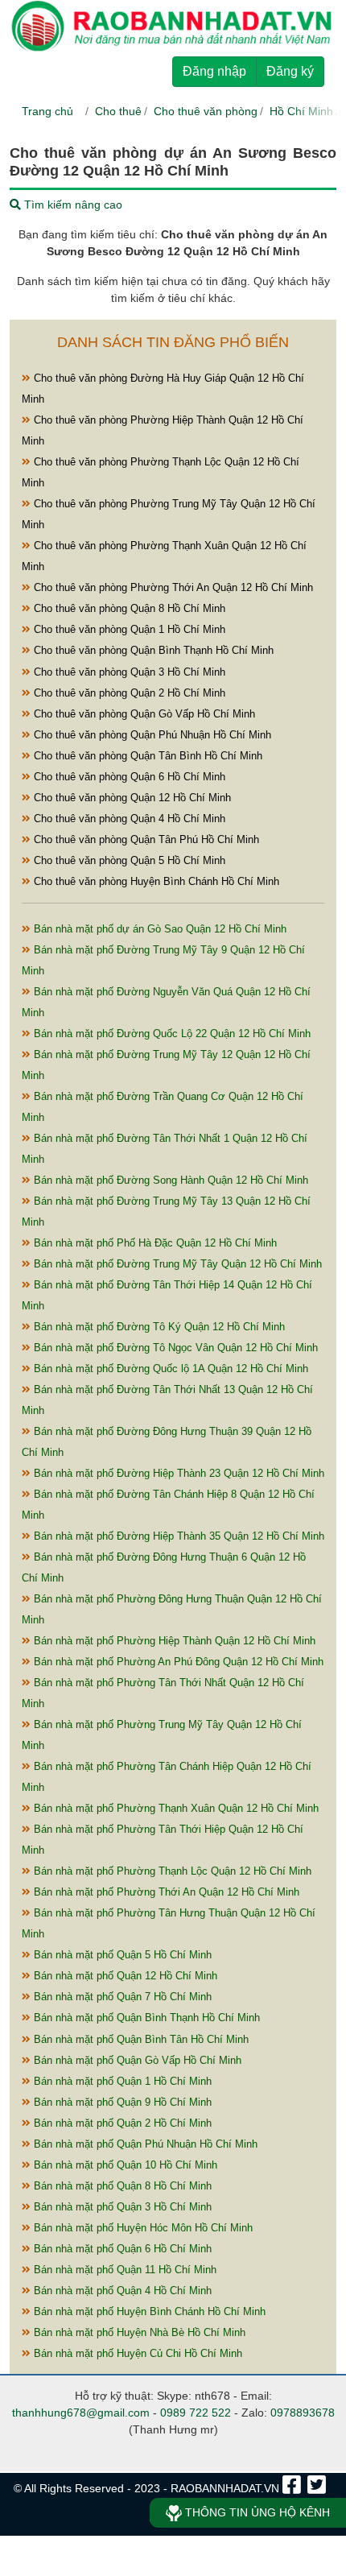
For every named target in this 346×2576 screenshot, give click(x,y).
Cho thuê (118, 111)
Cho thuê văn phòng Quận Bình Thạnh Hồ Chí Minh (152, 650)
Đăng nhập (214, 71)
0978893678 (303, 2413)
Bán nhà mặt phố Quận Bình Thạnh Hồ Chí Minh (145, 2018)
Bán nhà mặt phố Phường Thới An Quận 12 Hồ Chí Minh (165, 1892)
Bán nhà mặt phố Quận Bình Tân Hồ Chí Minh (140, 2039)
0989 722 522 (196, 2413)
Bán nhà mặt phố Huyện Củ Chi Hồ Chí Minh (136, 2353)
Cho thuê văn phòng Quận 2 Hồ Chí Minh (128, 693)
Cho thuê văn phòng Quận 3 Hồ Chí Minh (128, 672)
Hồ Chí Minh (301, 111)
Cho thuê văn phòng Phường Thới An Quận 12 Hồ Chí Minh (172, 587)
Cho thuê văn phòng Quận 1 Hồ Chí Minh (128, 629)
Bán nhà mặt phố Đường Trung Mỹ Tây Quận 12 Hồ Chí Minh (176, 1264)
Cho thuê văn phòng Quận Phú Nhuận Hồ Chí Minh (151, 735)
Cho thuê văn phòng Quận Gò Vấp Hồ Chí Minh (143, 714)
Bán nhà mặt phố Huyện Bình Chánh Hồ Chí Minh (148, 2311)
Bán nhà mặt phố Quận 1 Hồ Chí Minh (121, 2081)
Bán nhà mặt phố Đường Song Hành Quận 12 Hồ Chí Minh (169, 1180)
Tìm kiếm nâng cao (72, 205)
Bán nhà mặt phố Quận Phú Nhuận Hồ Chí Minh (144, 2144)
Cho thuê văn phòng (206, 111)
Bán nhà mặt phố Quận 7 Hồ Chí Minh (121, 1997)
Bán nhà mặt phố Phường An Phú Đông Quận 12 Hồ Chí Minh (177, 1662)
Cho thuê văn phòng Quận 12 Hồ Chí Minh (131, 798)
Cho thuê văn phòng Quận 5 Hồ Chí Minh (128, 860)
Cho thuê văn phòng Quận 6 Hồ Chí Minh (128, 777)
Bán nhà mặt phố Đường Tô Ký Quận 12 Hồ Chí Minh (158, 1327)
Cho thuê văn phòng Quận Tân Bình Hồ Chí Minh (146, 756)
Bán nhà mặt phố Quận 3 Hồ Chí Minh (121, 2207)
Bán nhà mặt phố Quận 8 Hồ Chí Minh (121, 2186)
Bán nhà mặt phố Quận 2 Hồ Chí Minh (121, 2123)
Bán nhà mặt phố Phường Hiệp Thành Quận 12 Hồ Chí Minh (173, 1641)
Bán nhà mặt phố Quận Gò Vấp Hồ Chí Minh (136, 2060)
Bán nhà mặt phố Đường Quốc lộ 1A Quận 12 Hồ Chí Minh (169, 1369)
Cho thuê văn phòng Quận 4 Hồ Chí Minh (128, 819)
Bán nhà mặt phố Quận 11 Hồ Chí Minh (124, 2270)
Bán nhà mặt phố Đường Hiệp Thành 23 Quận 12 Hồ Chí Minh (177, 1473)
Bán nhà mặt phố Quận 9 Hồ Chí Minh (121, 2102)
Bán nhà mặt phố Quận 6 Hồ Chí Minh (121, 2249)
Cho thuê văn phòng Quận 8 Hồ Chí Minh (128, 608)
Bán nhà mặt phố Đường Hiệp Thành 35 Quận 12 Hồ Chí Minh (177, 1536)
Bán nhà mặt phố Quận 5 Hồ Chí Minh (121, 1955)
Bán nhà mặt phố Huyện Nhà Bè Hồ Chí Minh (138, 2332)
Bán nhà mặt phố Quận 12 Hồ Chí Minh (124, 1976)
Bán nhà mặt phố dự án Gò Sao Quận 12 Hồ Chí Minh (159, 929)
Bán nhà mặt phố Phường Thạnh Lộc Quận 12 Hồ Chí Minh (171, 1871)
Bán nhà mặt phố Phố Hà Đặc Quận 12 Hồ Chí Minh (154, 1243)
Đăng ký (290, 71)
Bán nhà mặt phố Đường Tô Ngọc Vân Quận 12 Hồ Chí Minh (174, 1348)
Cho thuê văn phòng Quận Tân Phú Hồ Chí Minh (145, 839)
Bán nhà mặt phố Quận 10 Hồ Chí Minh (124, 2165)
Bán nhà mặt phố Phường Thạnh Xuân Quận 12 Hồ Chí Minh (175, 1808)
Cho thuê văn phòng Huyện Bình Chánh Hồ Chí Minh (155, 881)
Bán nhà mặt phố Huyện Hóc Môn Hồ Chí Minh (142, 2228)
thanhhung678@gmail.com (81, 2413)
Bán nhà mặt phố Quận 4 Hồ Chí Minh (121, 2291)
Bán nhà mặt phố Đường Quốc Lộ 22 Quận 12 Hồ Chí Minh (171, 1034)
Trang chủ (47, 111)
